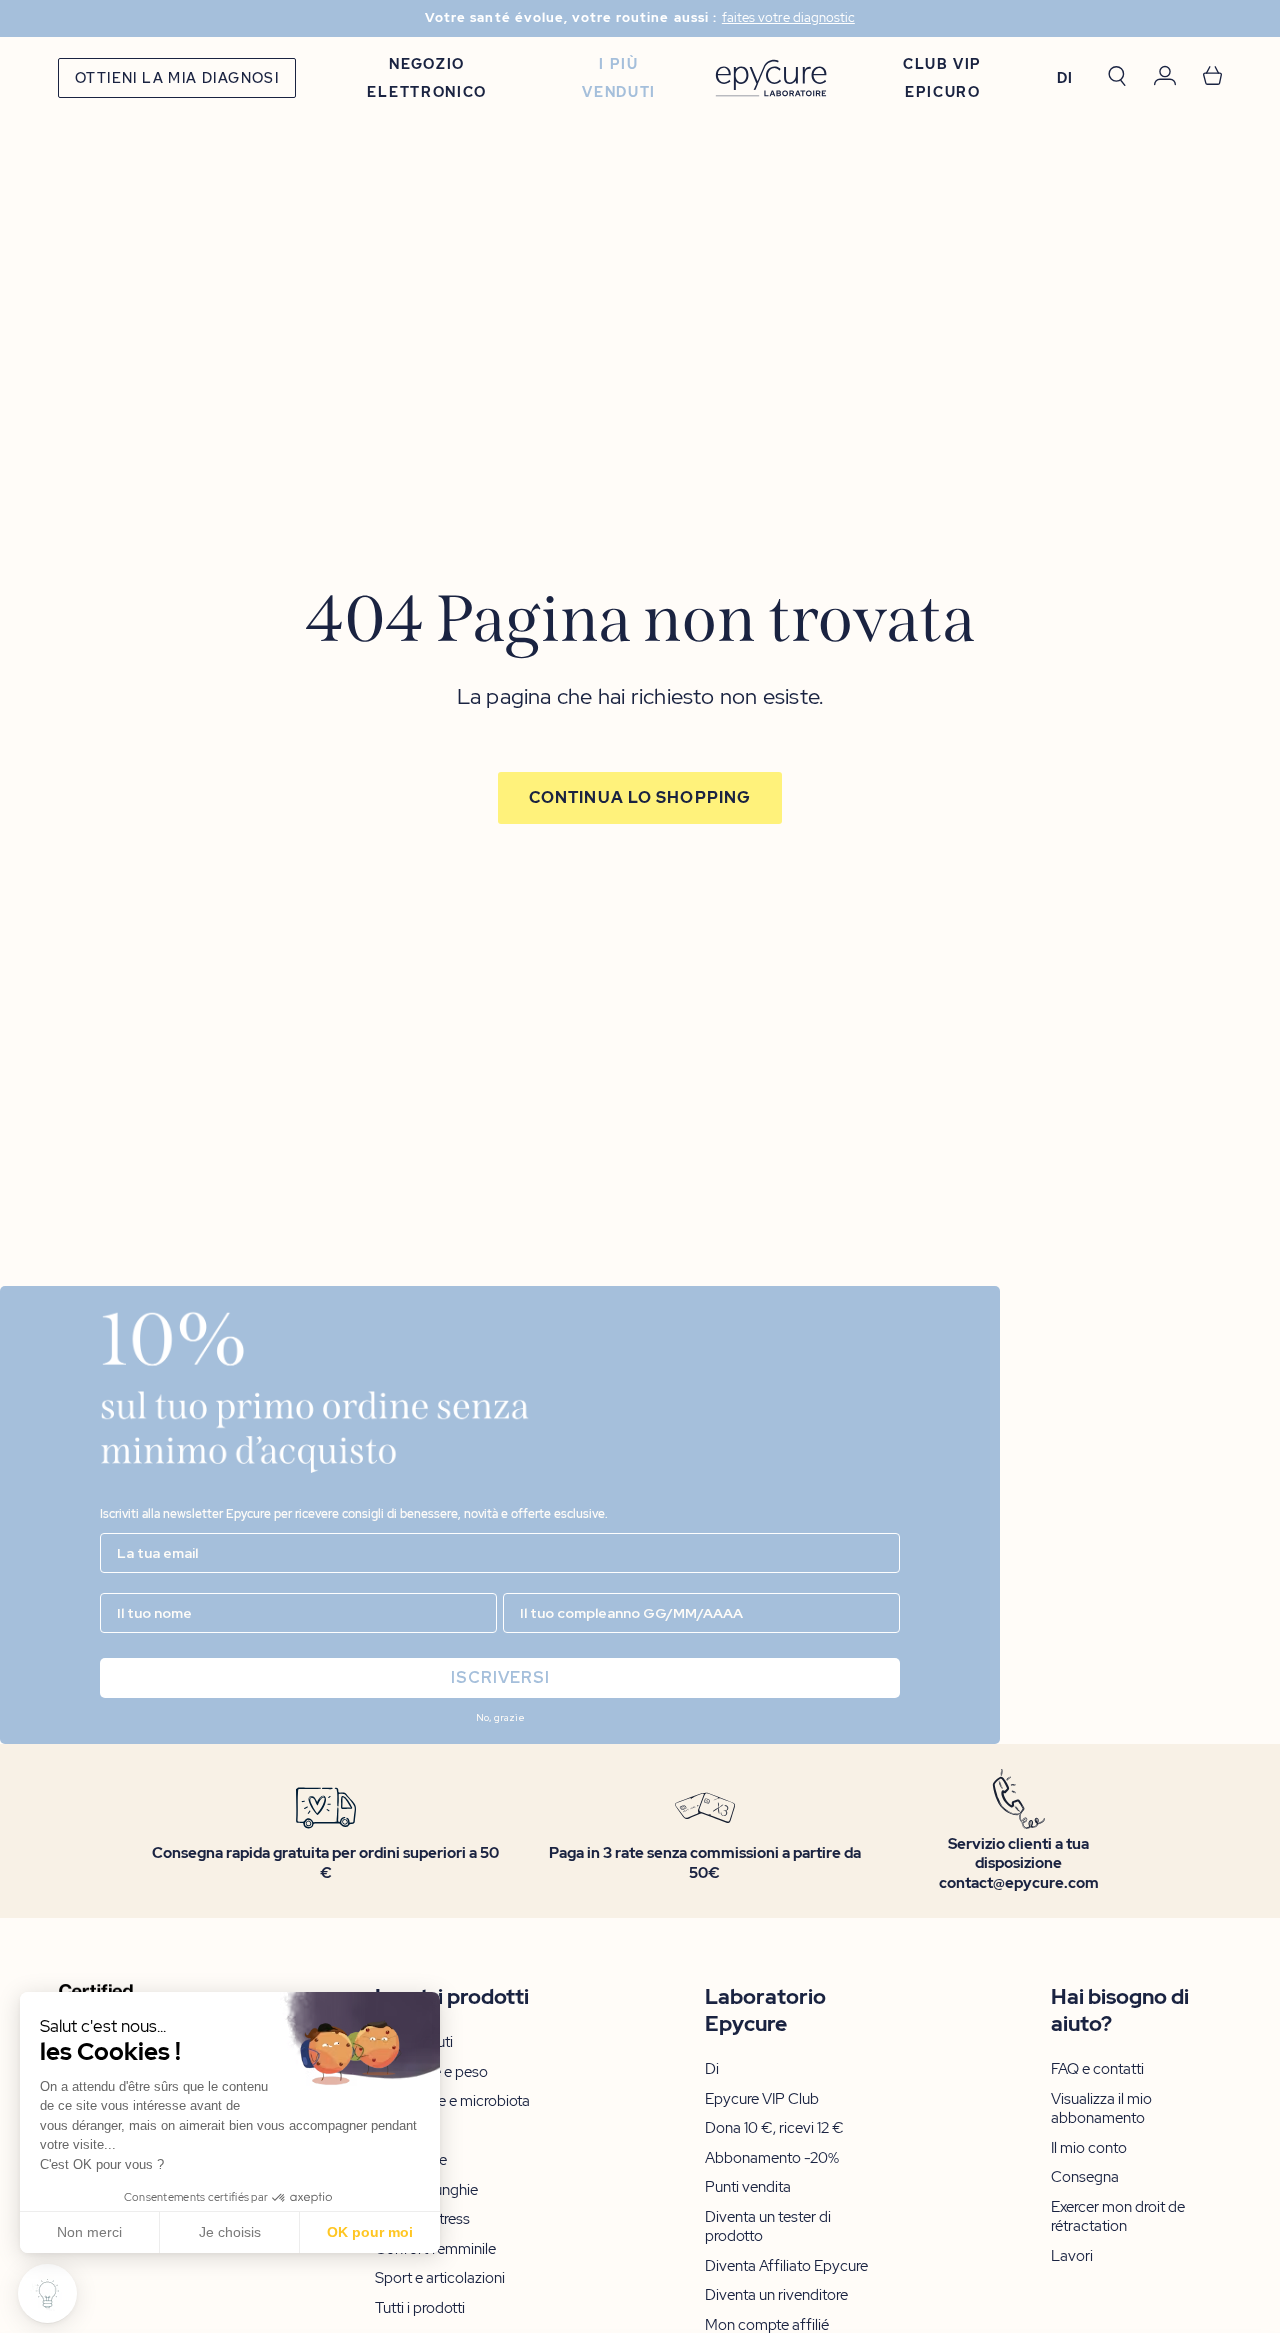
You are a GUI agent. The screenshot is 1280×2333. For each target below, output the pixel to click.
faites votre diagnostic (788, 18)
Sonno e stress (422, 2219)
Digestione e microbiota (452, 2101)
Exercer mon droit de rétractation (1118, 2217)
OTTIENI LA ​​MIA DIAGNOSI (177, 78)
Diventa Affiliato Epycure (786, 2266)
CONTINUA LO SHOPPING (640, 797)
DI (1065, 78)
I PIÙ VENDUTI (619, 78)
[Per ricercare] (1117, 78)
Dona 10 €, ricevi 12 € (774, 2128)
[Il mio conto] (1165, 78)
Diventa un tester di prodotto (768, 2227)
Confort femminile (435, 2249)
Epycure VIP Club (762, 2099)
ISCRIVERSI (500, 1677)
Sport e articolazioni (440, 2278)
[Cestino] (1212, 77)
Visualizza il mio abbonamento (1101, 2109)
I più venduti (414, 2042)
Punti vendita (748, 2187)
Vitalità (397, 2131)
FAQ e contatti (1097, 2069)
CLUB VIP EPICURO (942, 78)
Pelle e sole (411, 2160)
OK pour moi (370, 2232)
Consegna (1085, 2177)
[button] (47, 2293)
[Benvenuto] (771, 78)
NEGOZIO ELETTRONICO (426, 78)
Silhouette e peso (431, 2072)
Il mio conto (1089, 2148)
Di (712, 2069)
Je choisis (230, 2232)
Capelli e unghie (426, 2190)
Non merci (89, 2232)
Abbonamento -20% (772, 2158)
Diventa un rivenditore (776, 2295)
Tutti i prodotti (420, 2308)
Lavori (1072, 2256)
